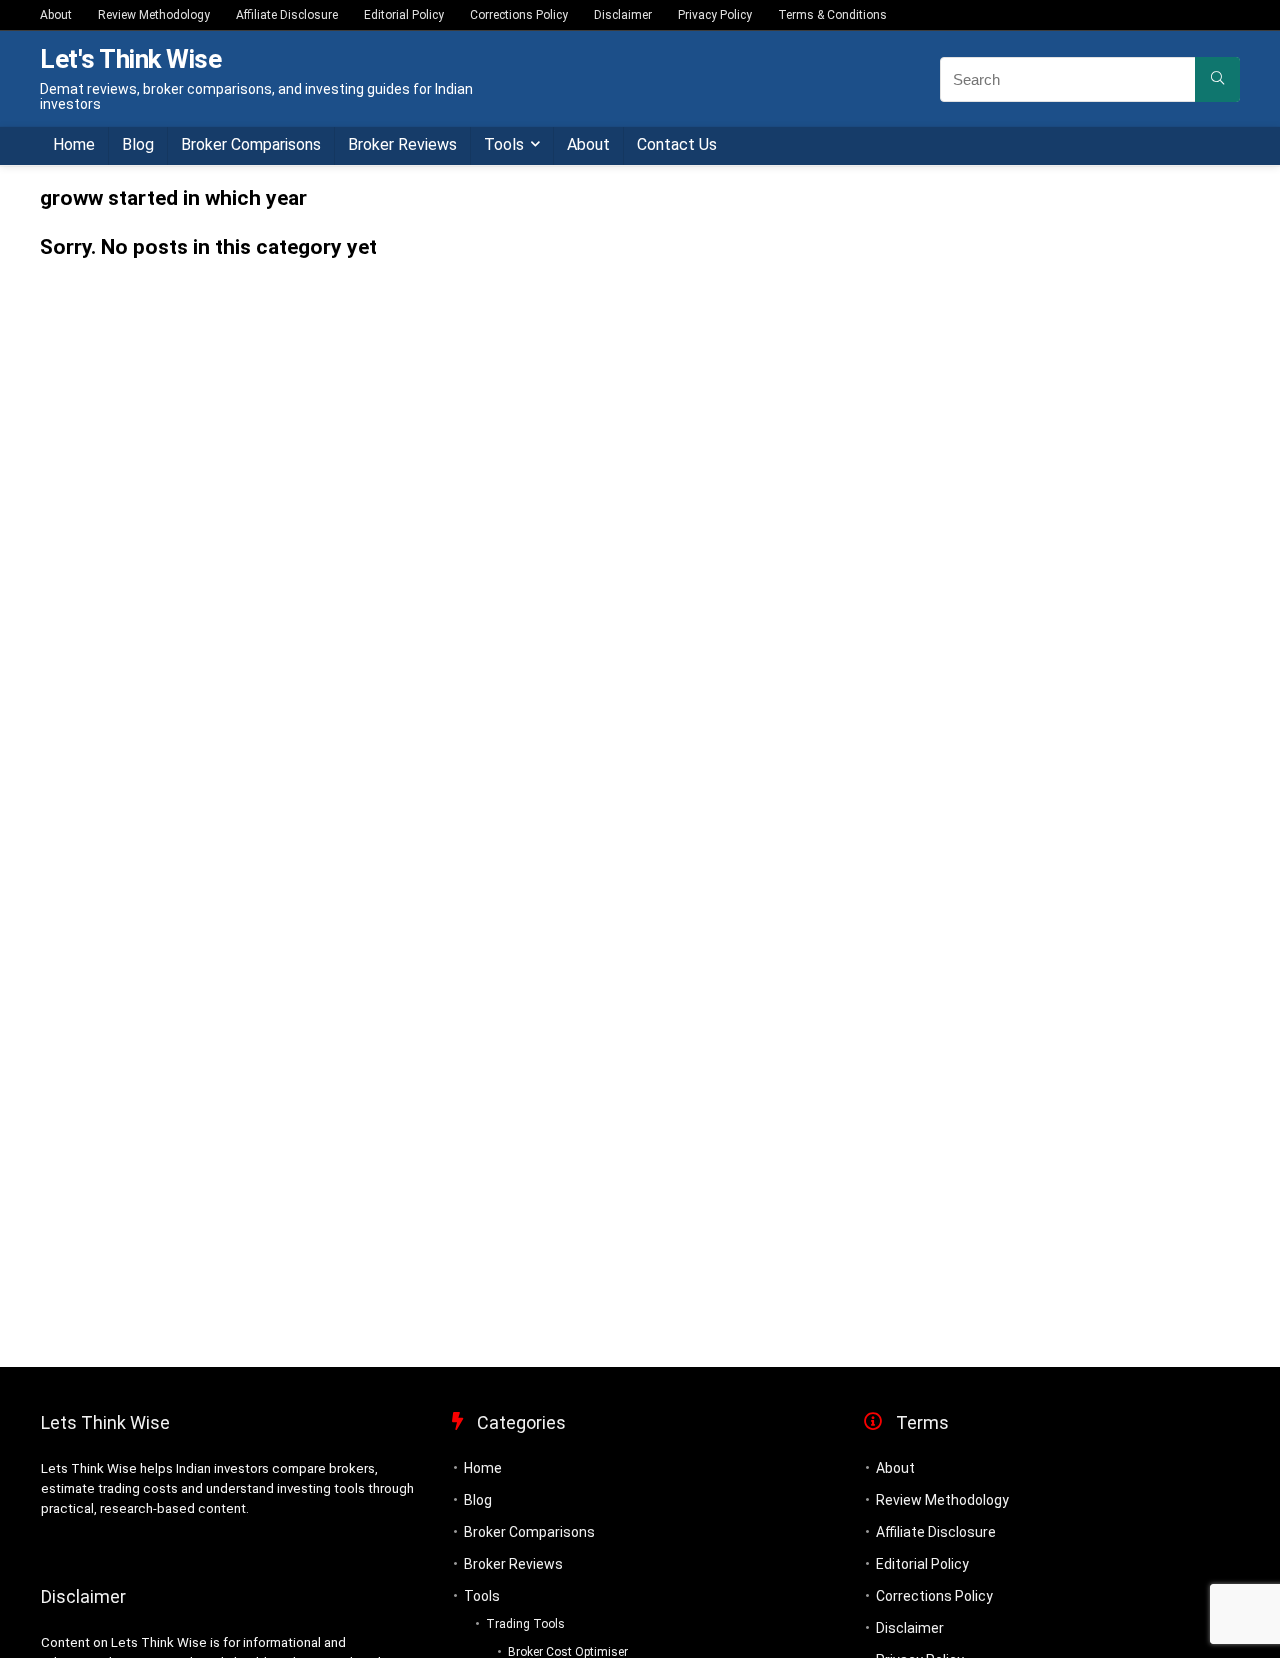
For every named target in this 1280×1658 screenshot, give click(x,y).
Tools (504, 144)
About (56, 15)
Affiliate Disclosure (287, 15)
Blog (138, 144)
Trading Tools (525, 1624)
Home (74, 144)
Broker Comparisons (251, 144)
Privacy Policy (715, 15)
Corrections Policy (519, 15)
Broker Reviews (402, 144)
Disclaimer (623, 15)
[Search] (1217, 79)
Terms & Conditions (832, 15)
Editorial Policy (404, 15)
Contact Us (677, 144)
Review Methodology (154, 15)
